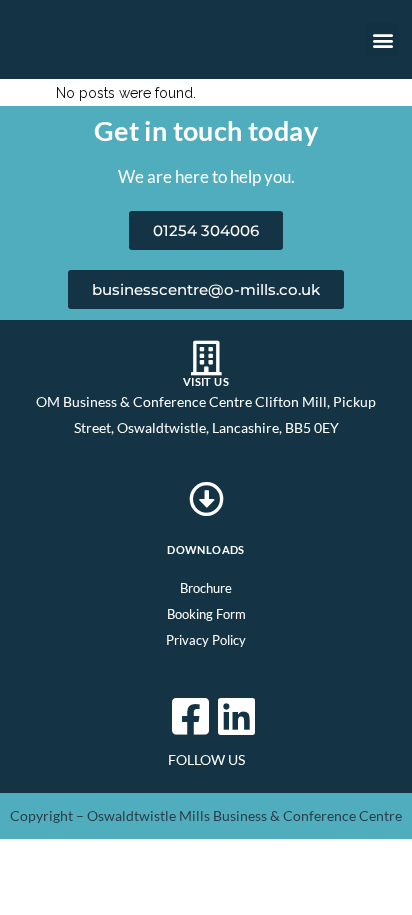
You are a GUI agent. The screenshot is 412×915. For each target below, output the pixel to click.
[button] (382, 39)
